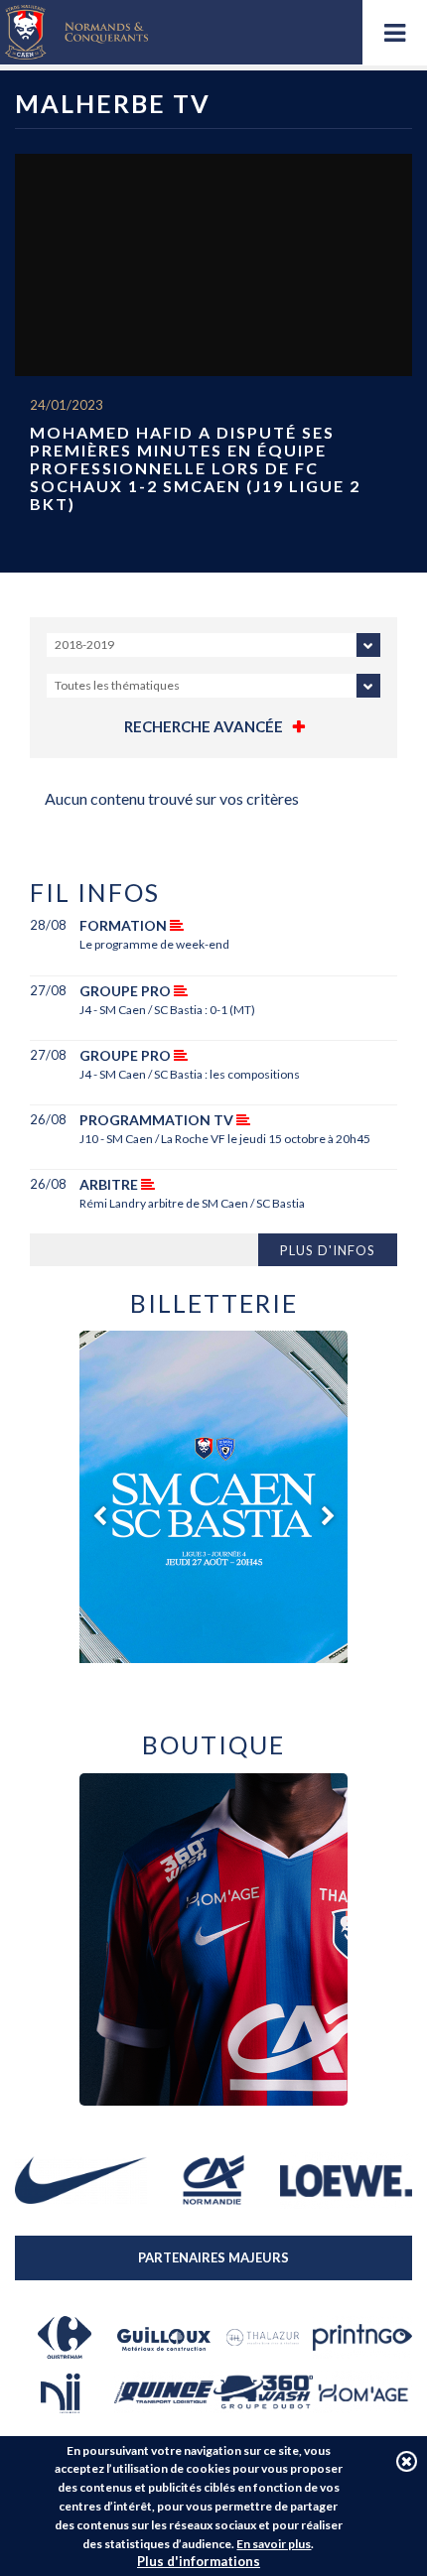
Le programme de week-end (154, 944)
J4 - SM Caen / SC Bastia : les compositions (190, 1074)
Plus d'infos (328, 1250)
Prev (99, 1516)
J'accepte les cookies (407, 2461)
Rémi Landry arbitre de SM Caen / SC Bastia (192, 1203)
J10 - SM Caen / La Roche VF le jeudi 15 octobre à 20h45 (225, 1139)
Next (328, 1516)
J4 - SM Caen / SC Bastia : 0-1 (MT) (167, 1010)
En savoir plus (274, 2544)
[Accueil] (76, 32)
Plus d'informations (199, 2561)
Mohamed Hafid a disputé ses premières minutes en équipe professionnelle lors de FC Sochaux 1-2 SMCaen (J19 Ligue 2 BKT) (195, 468)
